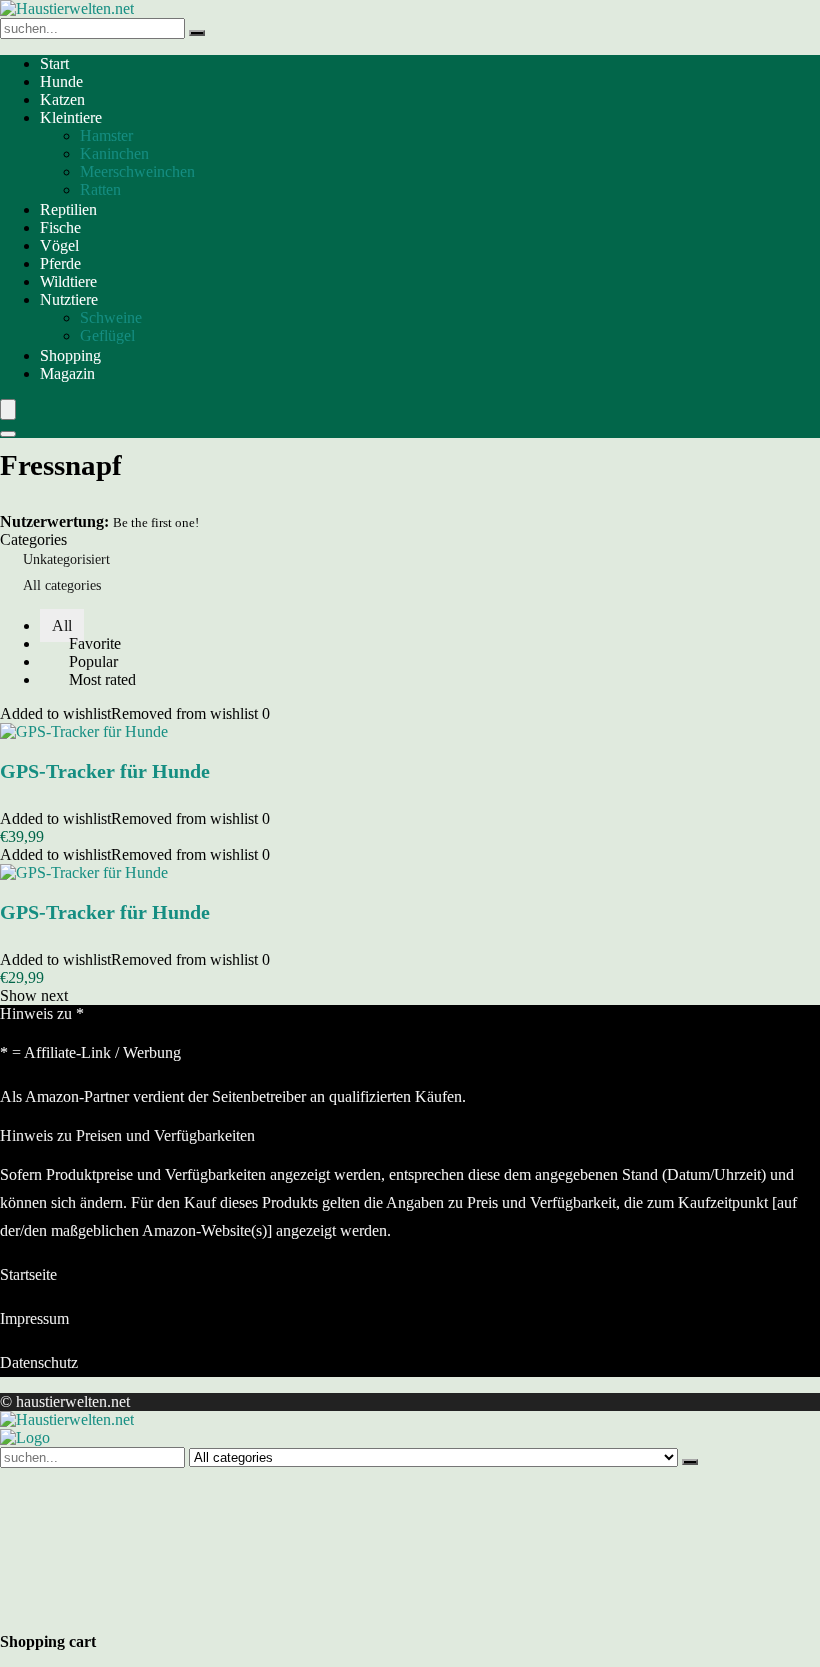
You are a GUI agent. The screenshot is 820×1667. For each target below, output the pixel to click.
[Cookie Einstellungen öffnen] (150, 1612)
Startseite (28, 1274)
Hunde (61, 81)
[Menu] (8, 409)
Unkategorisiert (66, 559)
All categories (62, 585)
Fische (60, 227)
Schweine (111, 317)
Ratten (100, 189)
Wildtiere (68, 281)
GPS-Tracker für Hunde (105, 771)
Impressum (34, 1318)
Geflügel (107, 335)
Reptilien (68, 209)
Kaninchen (114, 153)
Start (54, 63)
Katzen (62, 99)
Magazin (67, 373)
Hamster (106, 135)
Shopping (70, 355)
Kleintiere (71, 117)
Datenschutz (39, 1362)
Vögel (59, 245)
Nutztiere (69, 299)
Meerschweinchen (137, 171)
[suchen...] (197, 33)
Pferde (60, 263)
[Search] (8, 434)
